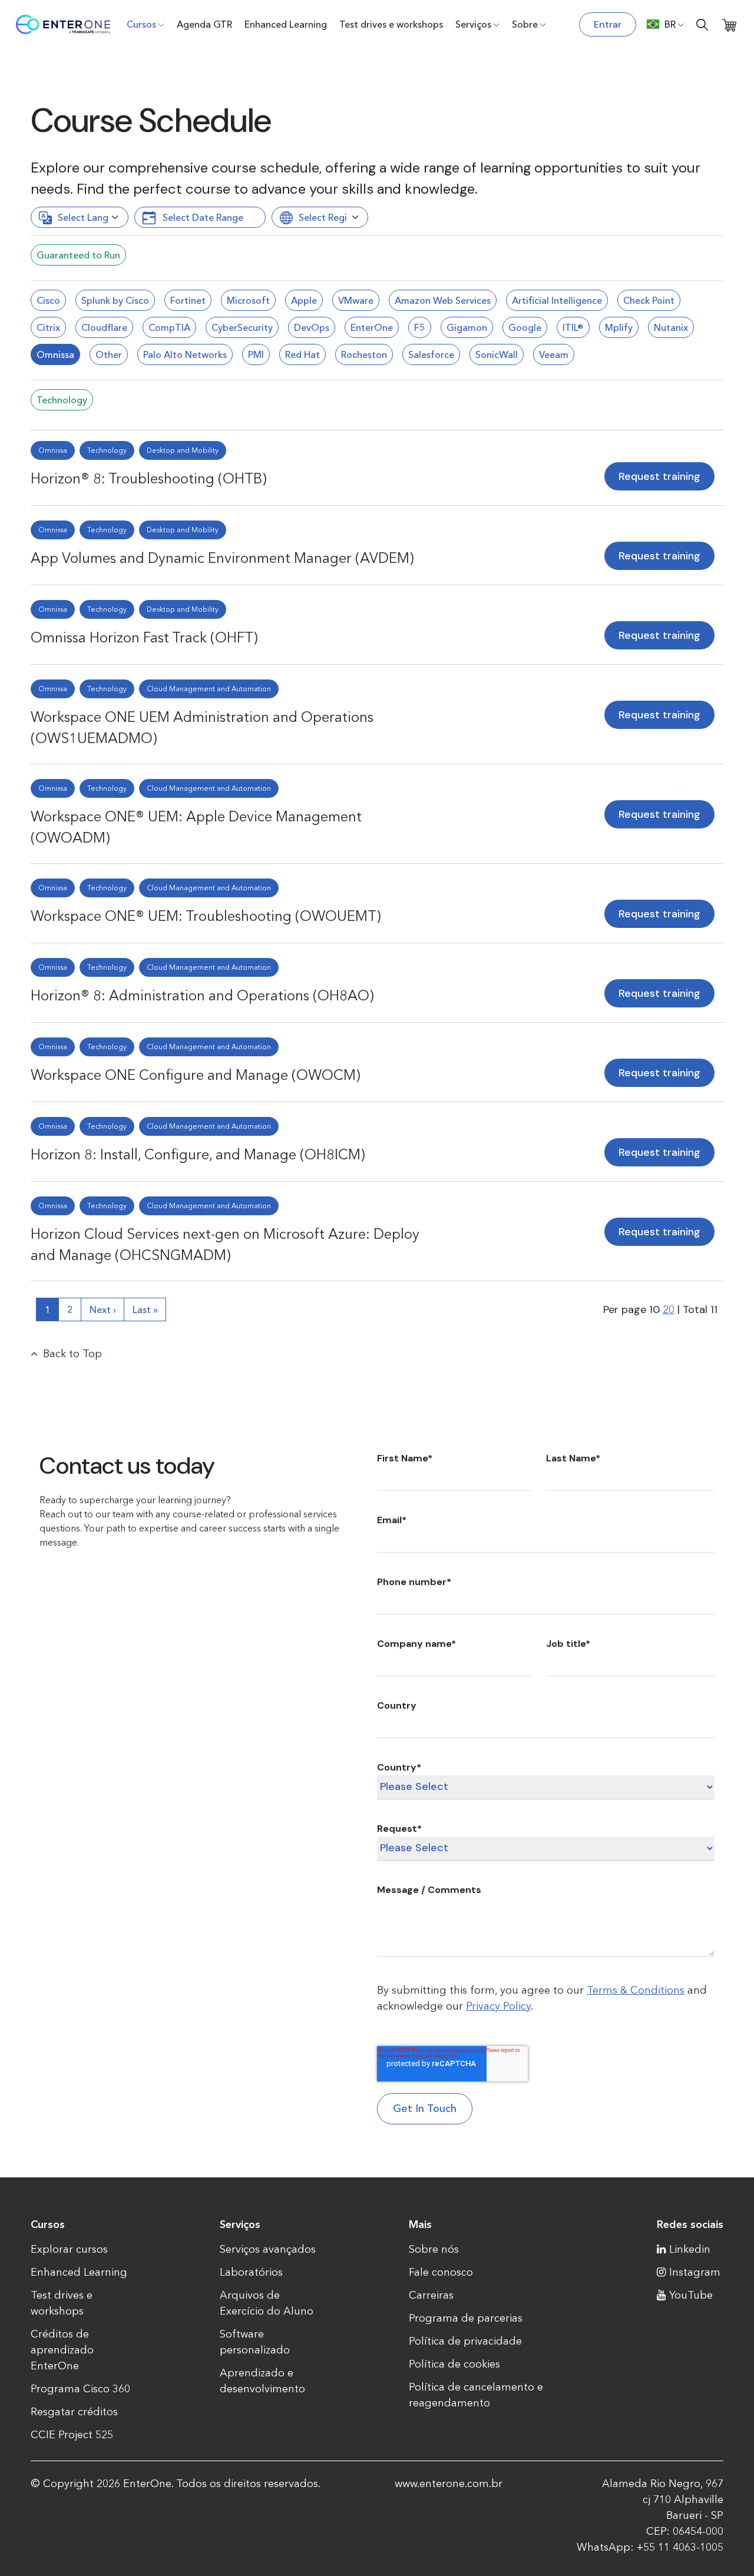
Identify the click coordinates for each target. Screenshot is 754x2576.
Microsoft (248, 300)
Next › (103, 1309)
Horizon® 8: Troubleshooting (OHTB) (149, 478)
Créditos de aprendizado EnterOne (62, 2350)
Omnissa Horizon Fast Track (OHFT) (144, 637)
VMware (356, 300)
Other (109, 354)
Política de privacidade (465, 2341)
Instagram (695, 2272)
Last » (145, 1309)
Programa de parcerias (466, 2318)
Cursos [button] (141, 24)
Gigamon (467, 327)
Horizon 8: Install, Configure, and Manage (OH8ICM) (198, 1154)
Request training (659, 476)
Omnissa (55, 354)
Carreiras (431, 2295)
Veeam (554, 354)
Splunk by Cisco (115, 300)
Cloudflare (104, 327)
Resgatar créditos (74, 2412)
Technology (62, 400)
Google (525, 327)
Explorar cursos (69, 2249)
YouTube (691, 2295)
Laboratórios (251, 2272)
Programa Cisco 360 (80, 2389)
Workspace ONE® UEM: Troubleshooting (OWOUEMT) (206, 916)
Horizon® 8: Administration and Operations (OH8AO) (202, 995)
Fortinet (188, 300)
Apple (304, 300)
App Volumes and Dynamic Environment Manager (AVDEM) (222, 558)
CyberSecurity (242, 327)
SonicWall (497, 354)
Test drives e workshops (391, 24)
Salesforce (431, 354)
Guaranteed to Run (78, 255)
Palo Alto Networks (185, 354)
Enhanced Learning (286, 24)
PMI (256, 354)
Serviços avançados (268, 2249)
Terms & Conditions (636, 1990)
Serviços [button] (473, 24)
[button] (665, 24)
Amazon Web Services (443, 300)
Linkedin (690, 2249)
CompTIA (169, 327)
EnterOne (372, 327)
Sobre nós (434, 2249)
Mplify (619, 327)
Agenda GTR (204, 24)
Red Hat (302, 354)
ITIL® (573, 327)
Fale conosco (441, 2272)
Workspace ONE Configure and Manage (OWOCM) (196, 1075)
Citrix (48, 327)
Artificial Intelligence (557, 300)
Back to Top (72, 1354)
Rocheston (364, 354)
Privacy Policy (498, 2006)
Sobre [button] (525, 24)
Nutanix (671, 327)
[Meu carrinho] (729, 24)
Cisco (48, 300)
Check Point (649, 300)
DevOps (312, 327)
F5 (420, 327)
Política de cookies (454, 2364)
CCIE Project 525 (72, 2435)
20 (669, 1309)
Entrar (608, 24)
